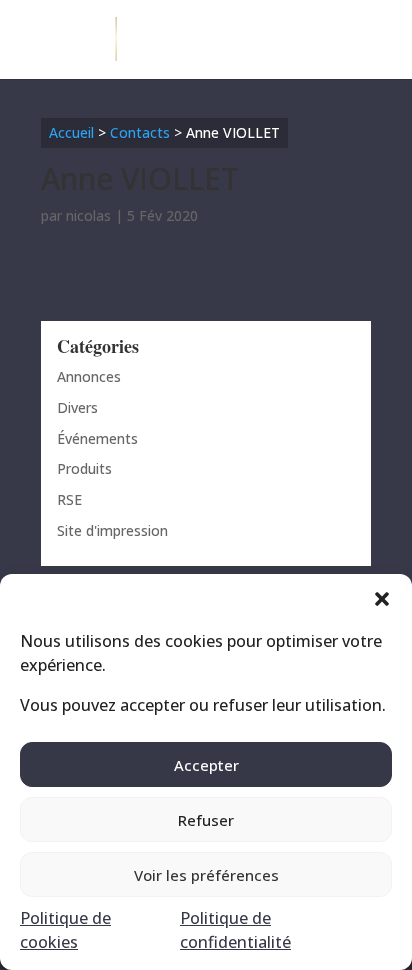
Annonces (89, 376)
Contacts (140, 132)
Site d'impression (112, 530)
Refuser (206, 820)
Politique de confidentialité (235, 930)
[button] (382, 599)
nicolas (88, 215)
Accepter (206, 765)
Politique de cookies (65, 930)
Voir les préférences (206, 875)
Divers (77, 407)
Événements (97, 438)
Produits (84, 468)
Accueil (71, 132)
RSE (69, 499)
